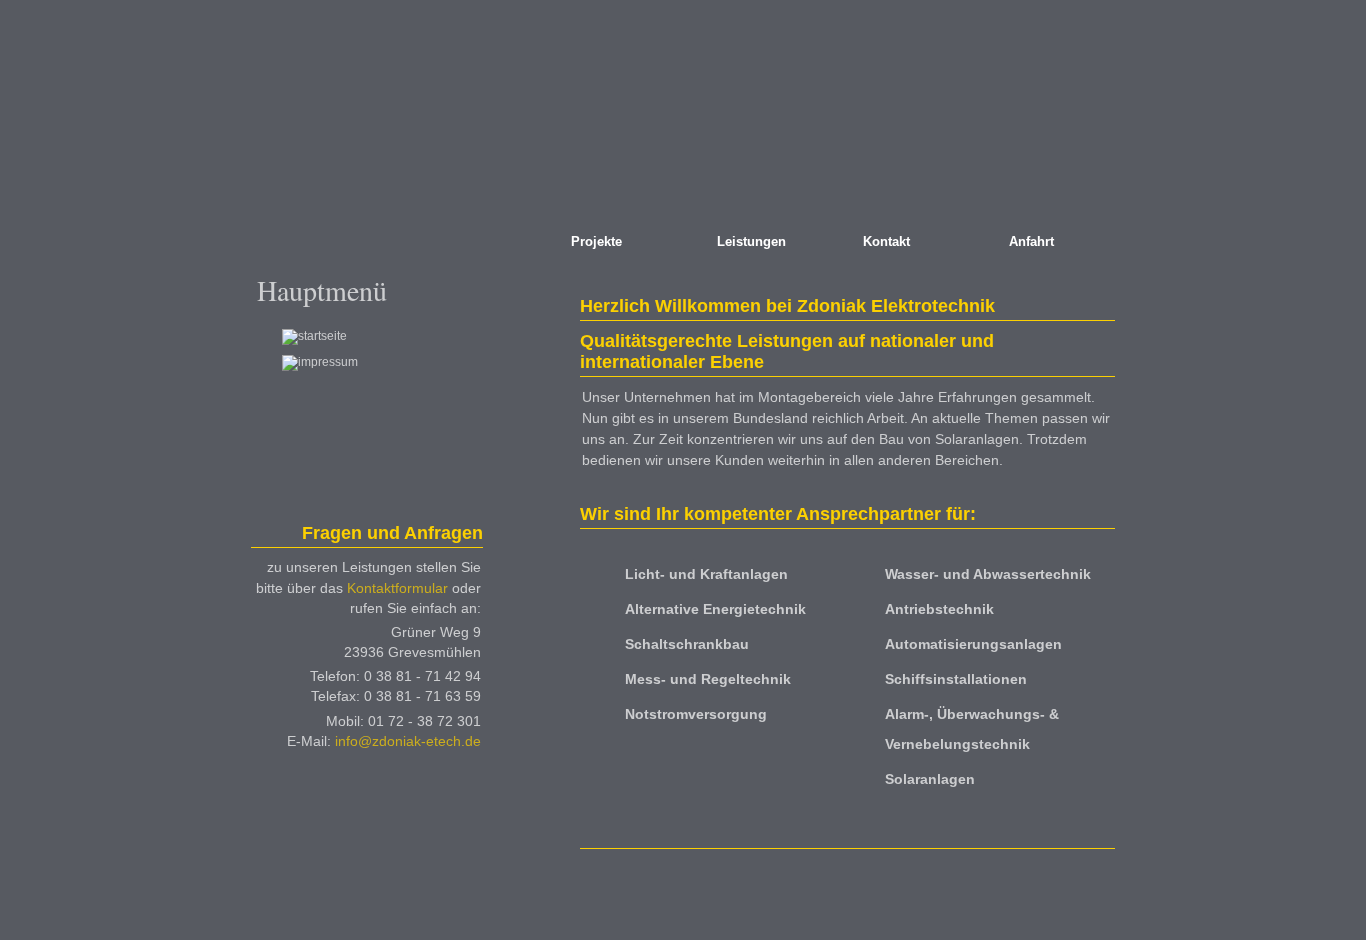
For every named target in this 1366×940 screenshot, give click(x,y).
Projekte (596, 241)
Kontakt (886, 241)
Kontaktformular (397, 588)
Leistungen (751, 241)
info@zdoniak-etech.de (408, 741)
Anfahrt (1031, 241)
